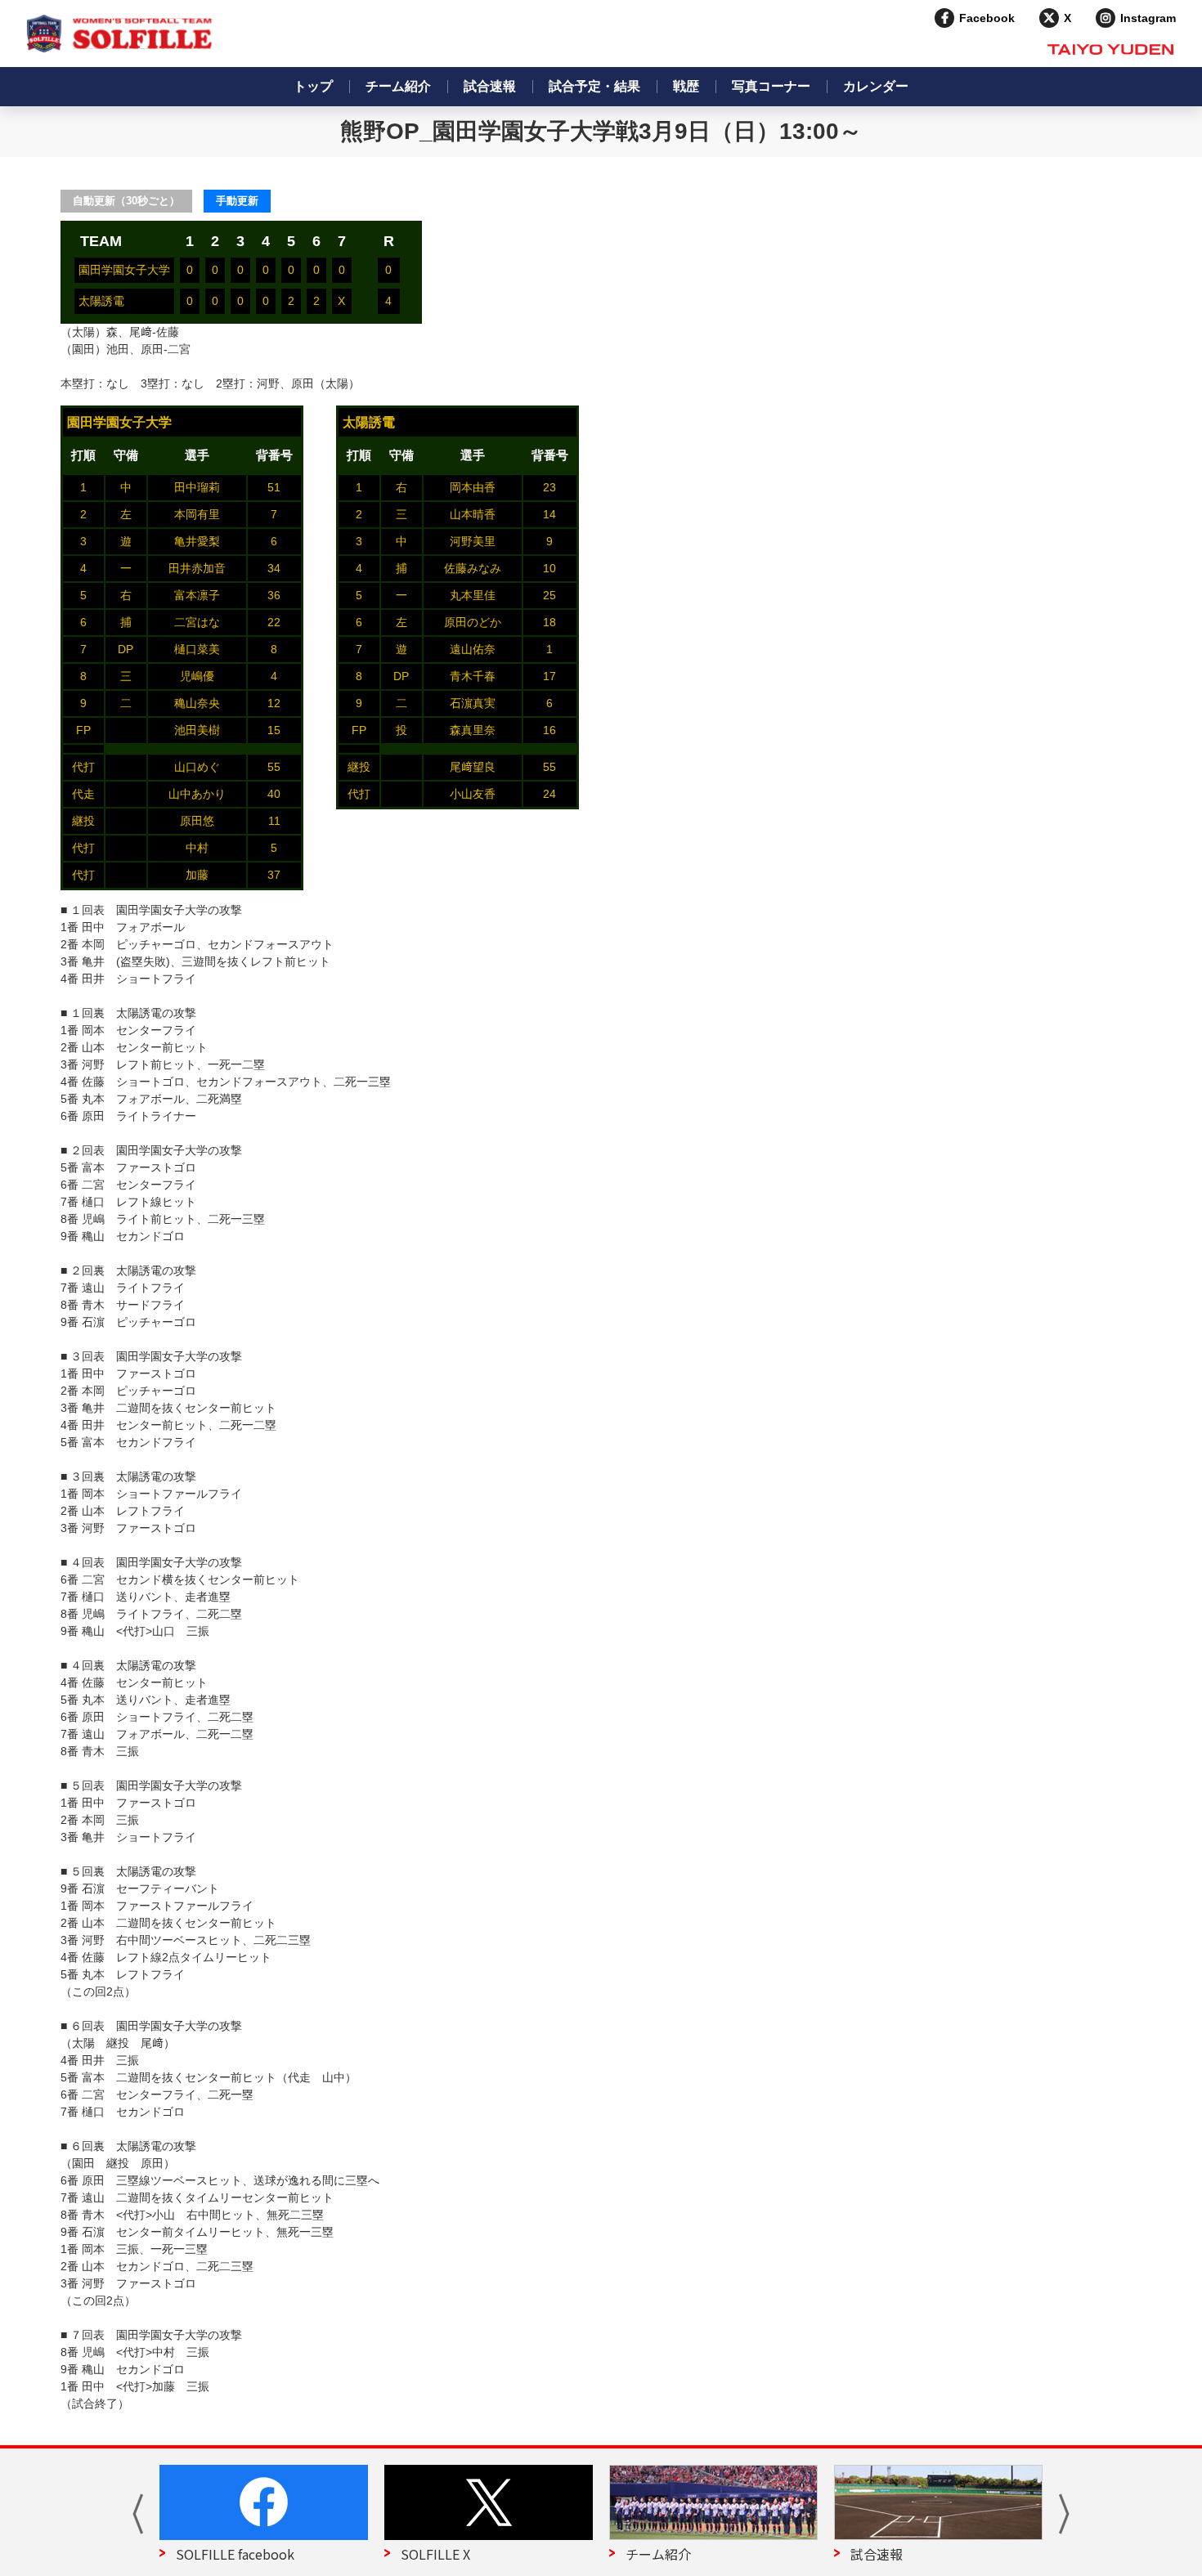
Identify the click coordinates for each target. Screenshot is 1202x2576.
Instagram (1148, 18)
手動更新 (237, 201)
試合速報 (490, 86)
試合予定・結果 (594, 86)
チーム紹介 (398, 86)
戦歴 (686, 86)
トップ (313, 86)
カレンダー (876, 86)
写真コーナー (771, 86)
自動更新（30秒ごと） (126, 201)
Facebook (987, 18)
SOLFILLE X (435, 2554)
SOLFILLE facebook (235, 2554)
